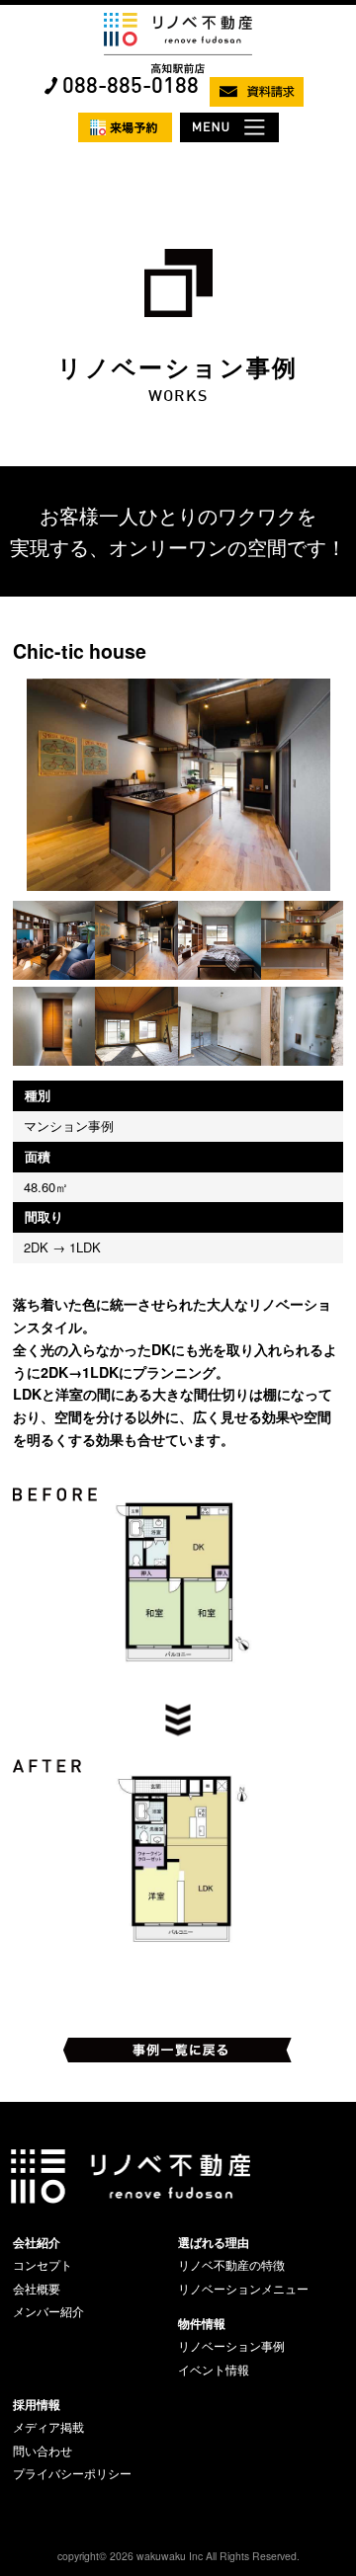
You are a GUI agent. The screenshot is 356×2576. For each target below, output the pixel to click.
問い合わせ (43, 2451)
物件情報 (202, 2323)
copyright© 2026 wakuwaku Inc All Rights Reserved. (178, 2556)
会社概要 (37, 2289)
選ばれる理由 (214, 2242)
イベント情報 (214, 2370)
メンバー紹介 (48, 2311)
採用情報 (37, 2404)
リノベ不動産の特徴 (231, 2265)
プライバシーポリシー (72, 2473)
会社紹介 (37, 2242)
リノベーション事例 (231, 2346)
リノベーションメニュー (243, 2289)
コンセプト (43, 2265)
